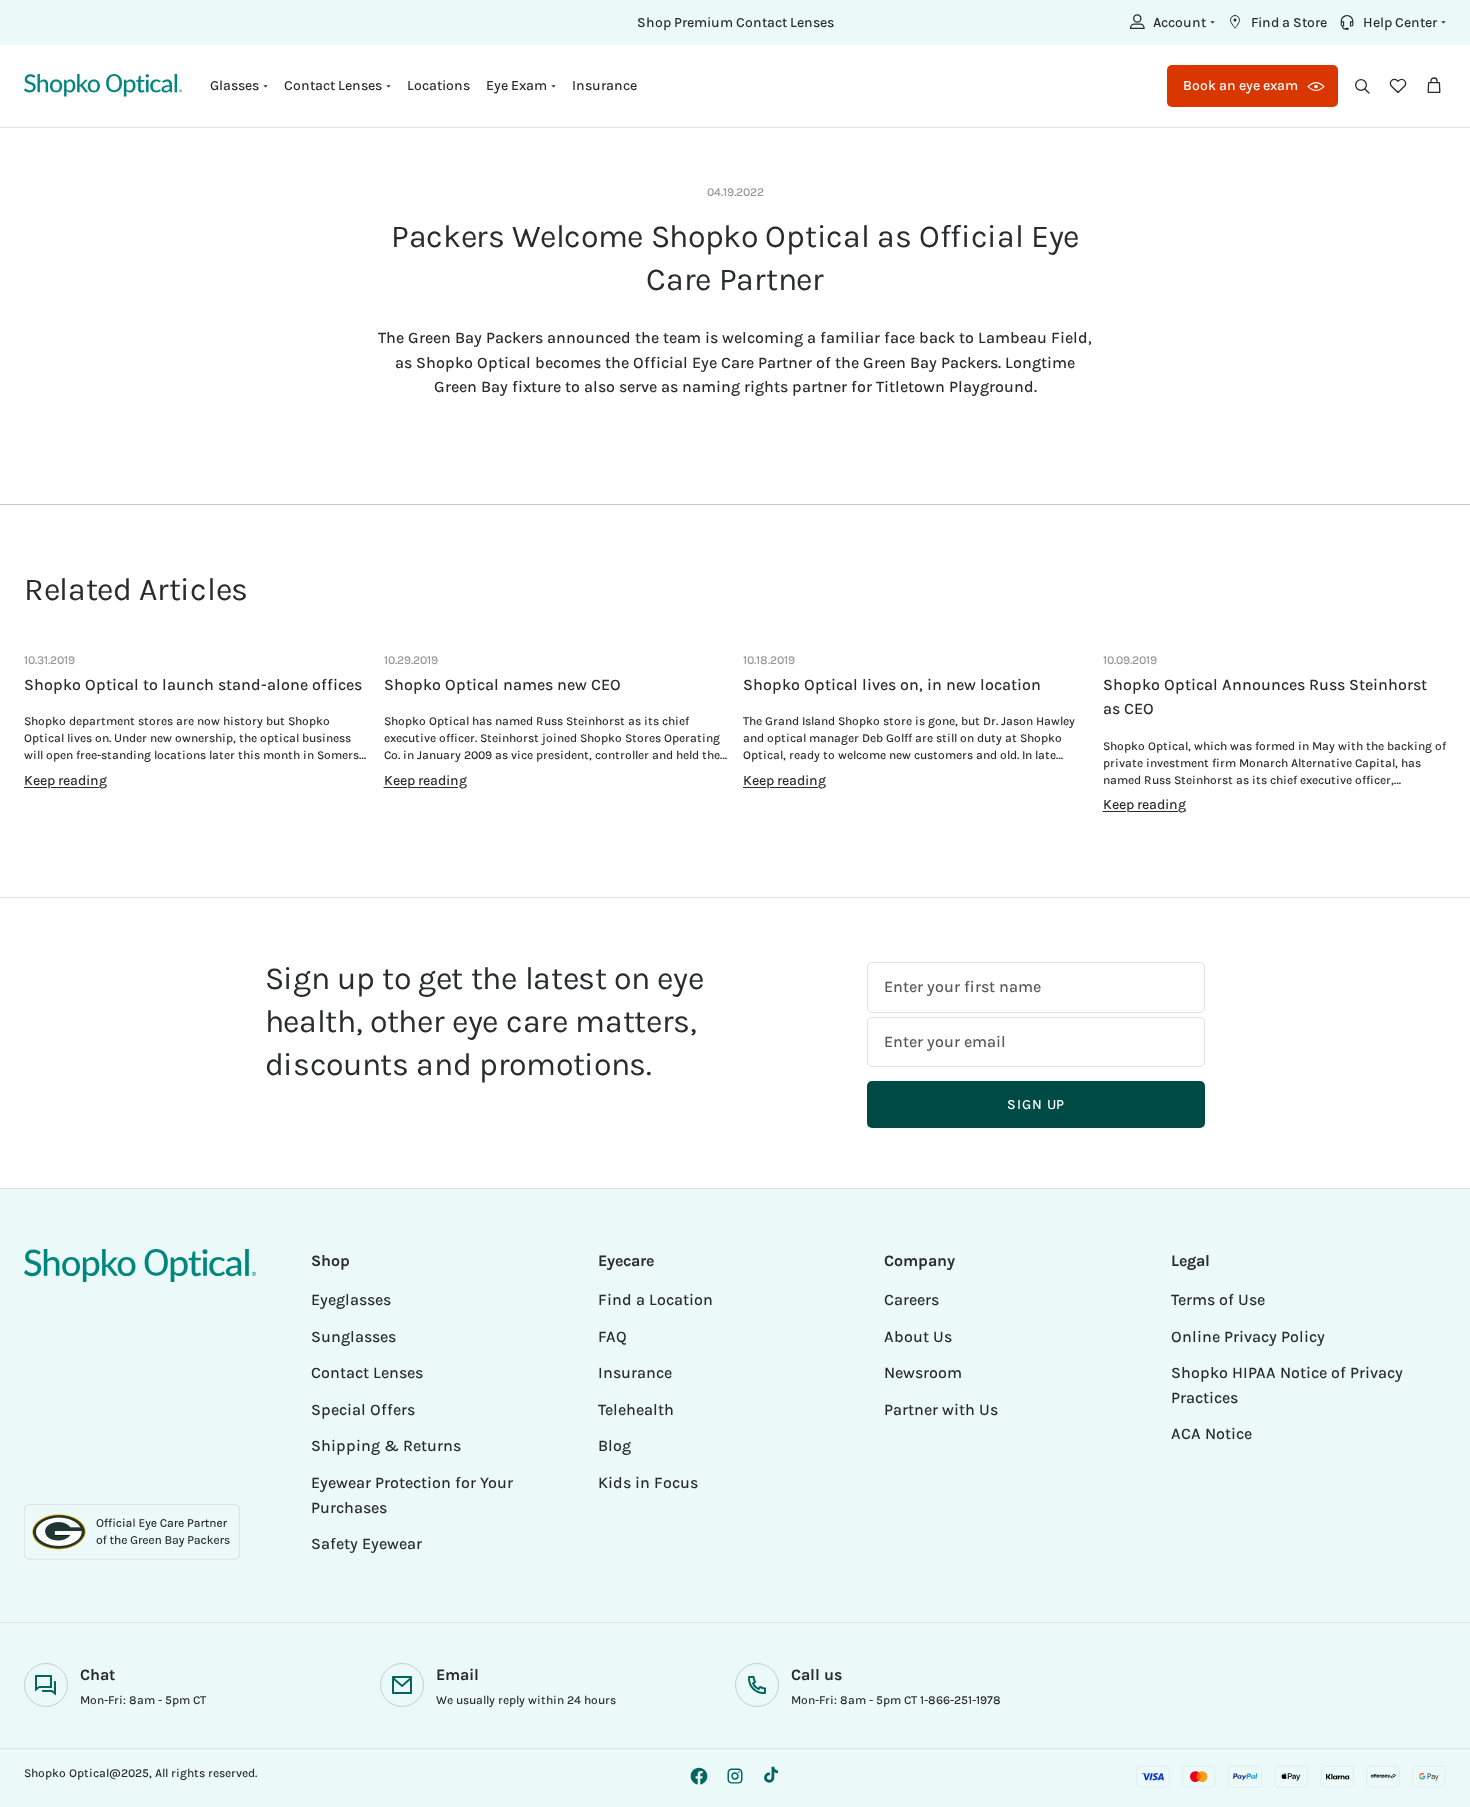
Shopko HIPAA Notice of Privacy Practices (1287, 1385)
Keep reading (65, 780)
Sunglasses (353, 1336)
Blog (614, 1445)
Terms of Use (1218, 1299)
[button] (1170, 22)
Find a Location (655, 1299)
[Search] (1362, 86)
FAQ (612, 1336)
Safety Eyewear (366, 1543)
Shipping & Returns (386, 1445)
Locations (438, 85)
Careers (911, 1299)
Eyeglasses (351, 1299)
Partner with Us (941, 1409)
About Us (918, 1336)
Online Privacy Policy (1248, 1336)
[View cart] (1434, 86)
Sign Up (1036, 1104)
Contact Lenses (367, 1372)
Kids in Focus (648, 1482)
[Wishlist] (1398, 86)
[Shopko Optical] (103, 85)
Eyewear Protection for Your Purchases (412, 1495)
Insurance (604, 85)
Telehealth (636, 1409)
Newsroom (923, 1372)
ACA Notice (1211, 1433)
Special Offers (363, 1409)
